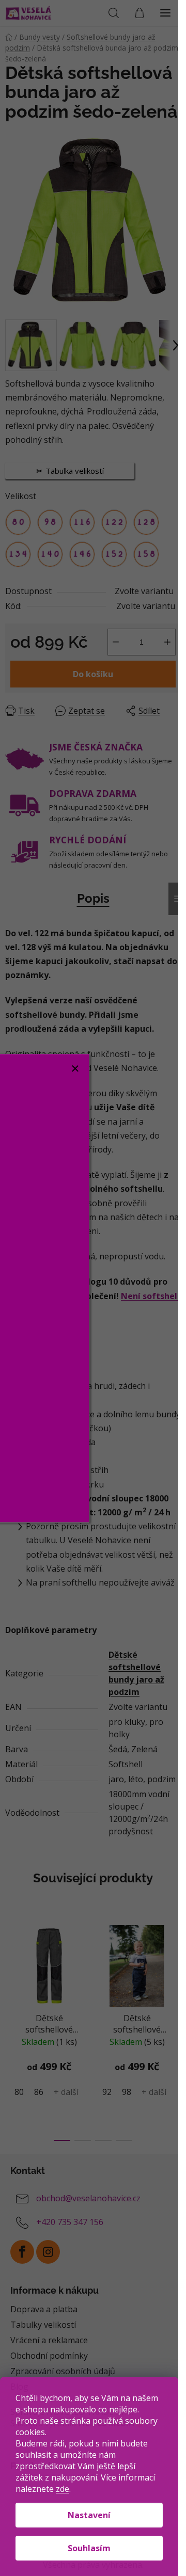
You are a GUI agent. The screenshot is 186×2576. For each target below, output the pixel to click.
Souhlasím (89, 2548)
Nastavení (89, 2515)
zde (63, 2489)
